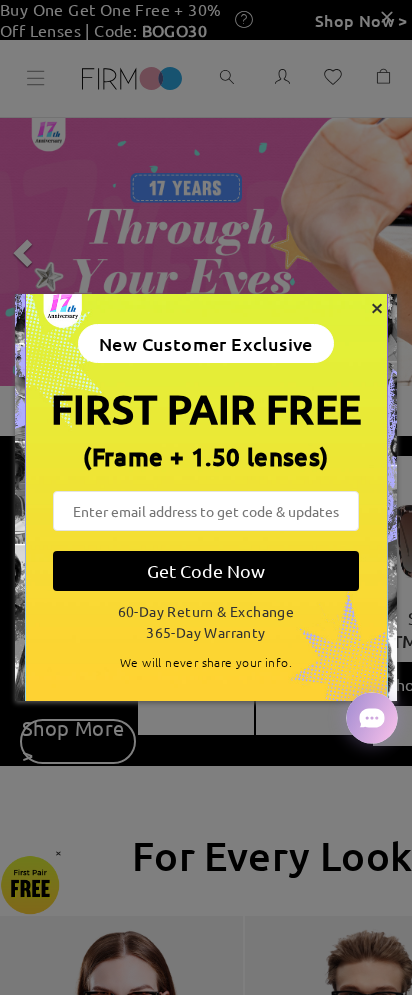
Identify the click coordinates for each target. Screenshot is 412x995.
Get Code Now (206, 570)
